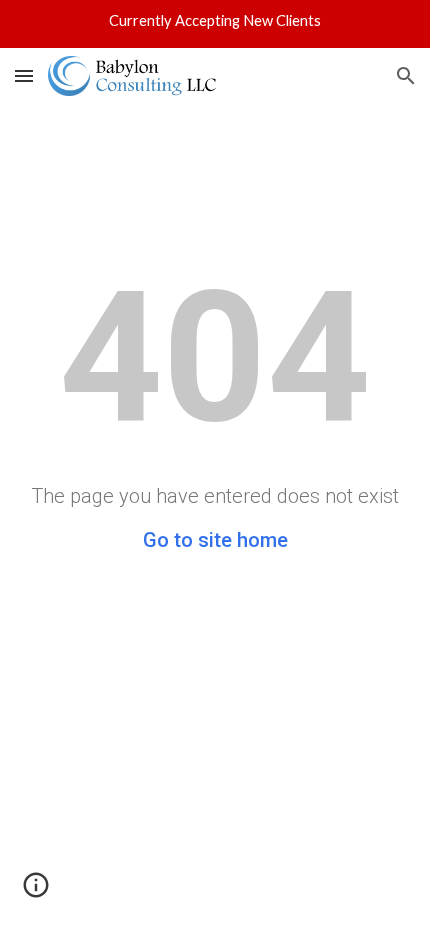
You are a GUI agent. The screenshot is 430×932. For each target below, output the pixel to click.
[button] (24, 75)
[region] (215, 24)
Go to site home (215, 540)
